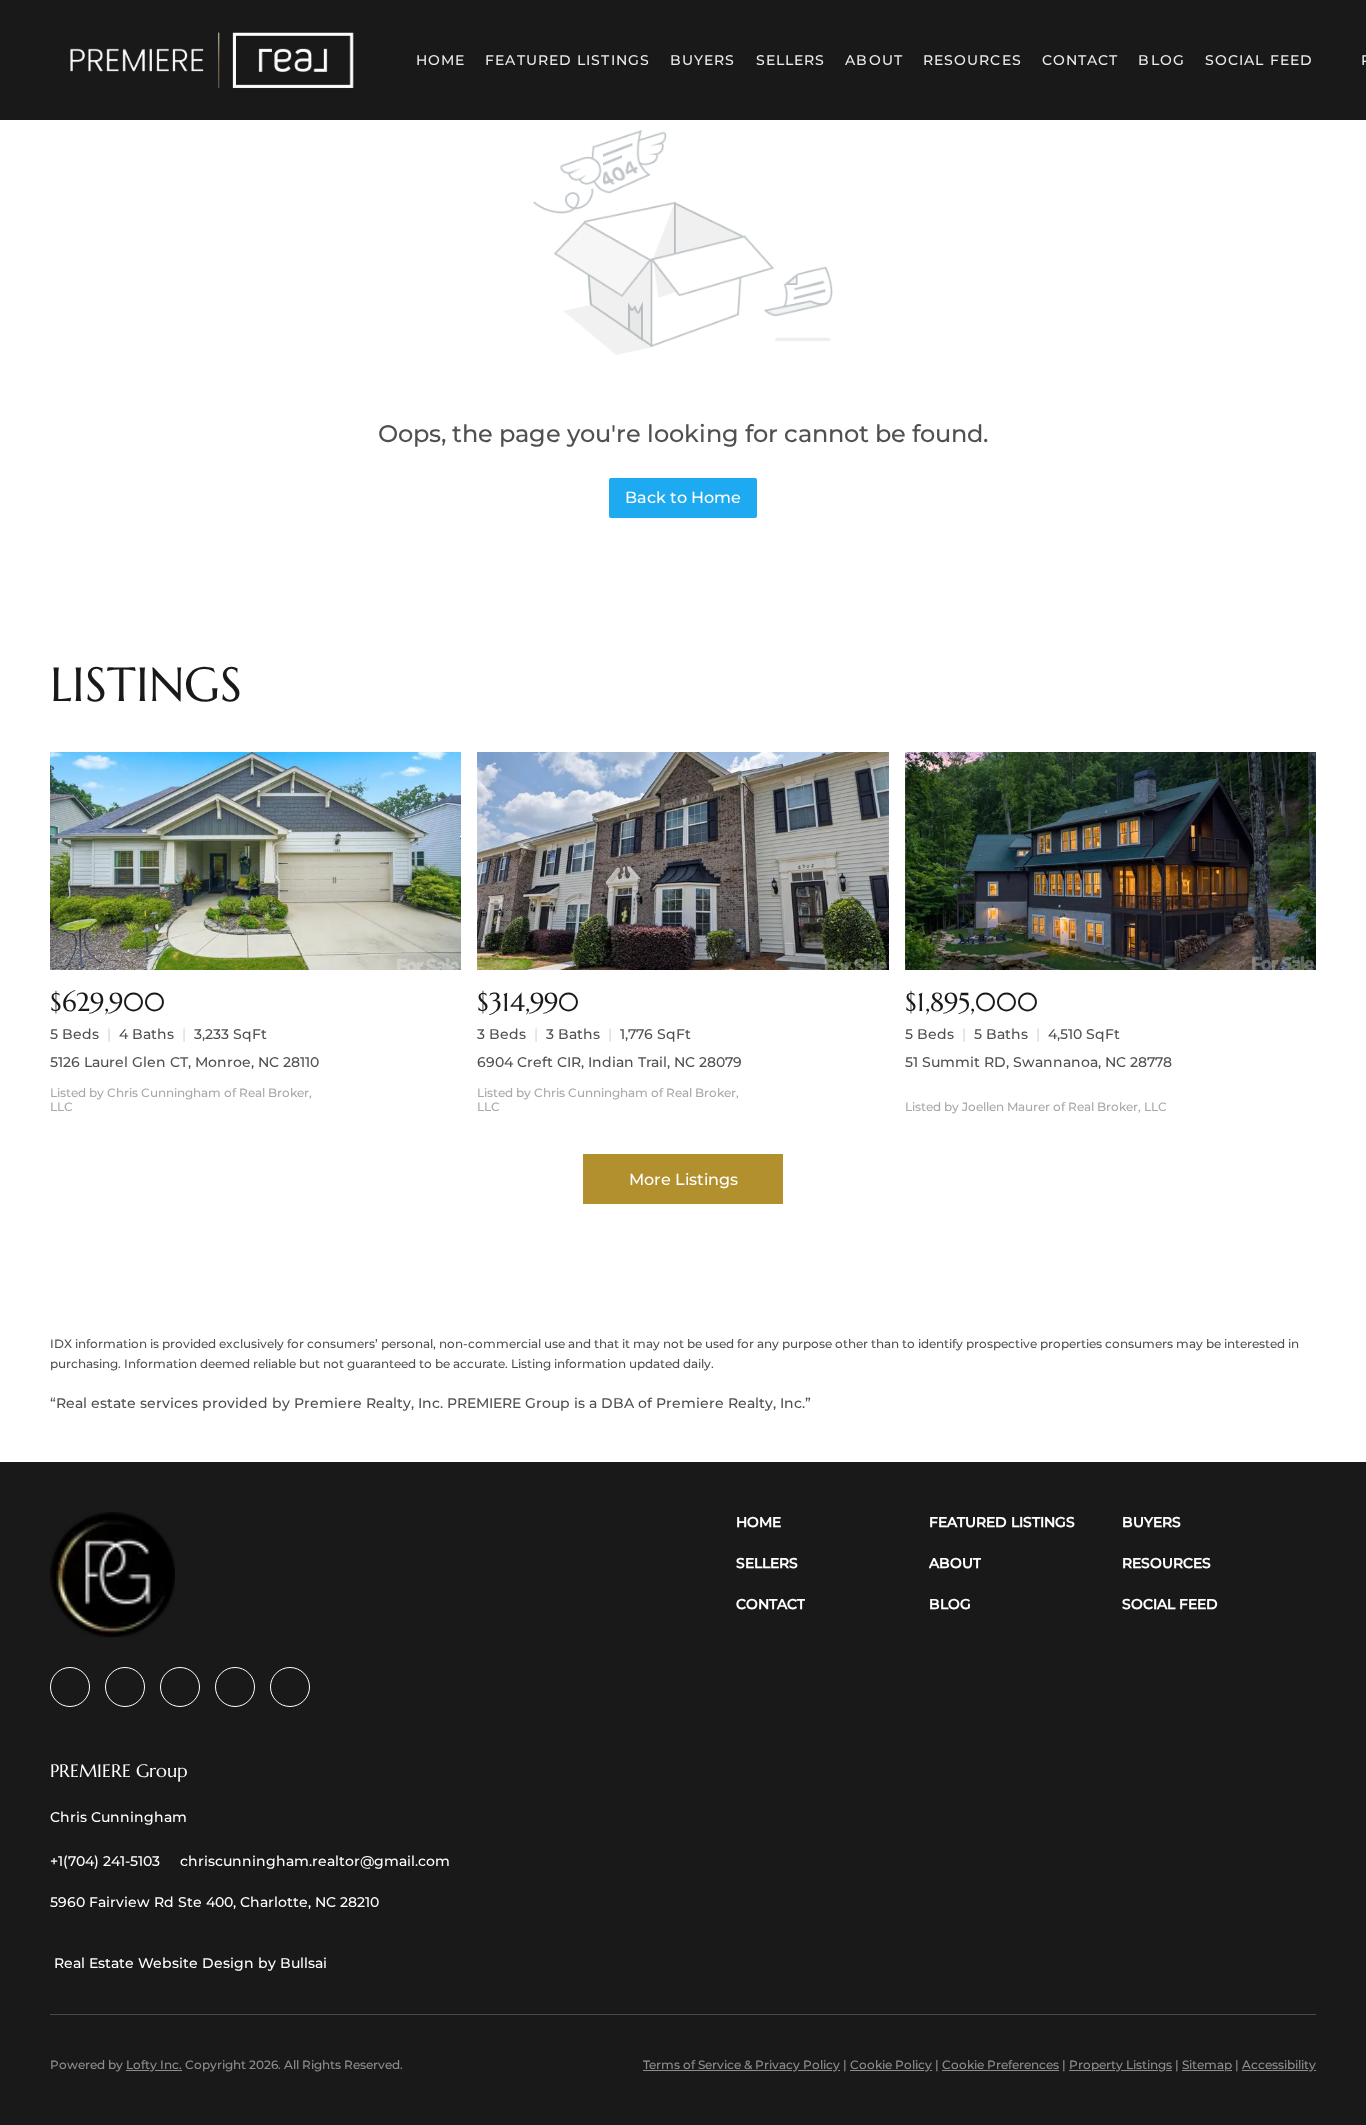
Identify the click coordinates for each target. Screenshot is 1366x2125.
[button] (212, 60)
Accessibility (1279, 2064)
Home (440, 60)
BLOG (1161, 60)
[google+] (290, 1687)
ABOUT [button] (874, 60)
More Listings (683, 1179)
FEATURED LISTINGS (567, 60)
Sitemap (1207, 2064)
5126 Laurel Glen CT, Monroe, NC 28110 (184, 1062)
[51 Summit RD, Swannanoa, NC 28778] (1110, 861)
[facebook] (70, 1687)
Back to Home (683, 497)
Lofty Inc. (154, 2064)
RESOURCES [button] (972, 60)
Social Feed (1259, 60)
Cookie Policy (891, 2064)
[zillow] (180, 1687)
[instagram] (235, 1687)
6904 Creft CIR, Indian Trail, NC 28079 (609, 1062)
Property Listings (1120, 2064)
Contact (1080, 60)
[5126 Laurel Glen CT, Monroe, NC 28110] (255, 861)
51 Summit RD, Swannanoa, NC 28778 (1038, 1062)
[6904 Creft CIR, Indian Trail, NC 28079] (682, 861)
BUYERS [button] (703, 60)
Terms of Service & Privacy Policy (741, 2064)
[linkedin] (125, 1687)
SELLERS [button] (791, 60)
